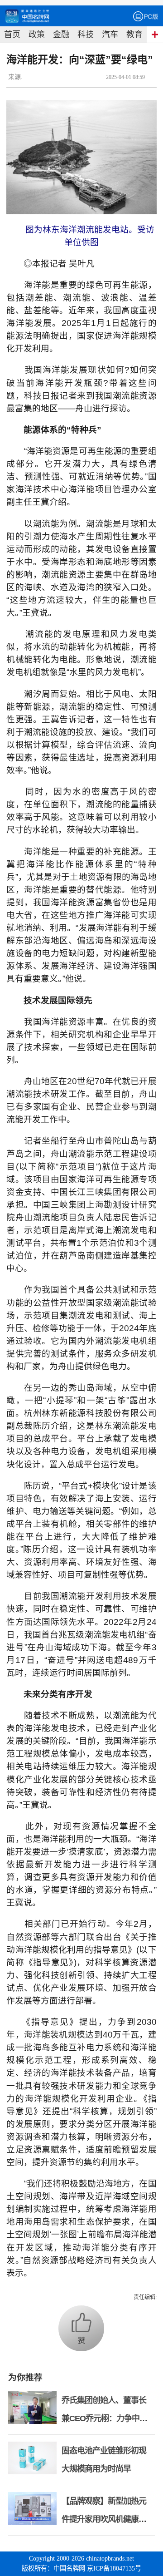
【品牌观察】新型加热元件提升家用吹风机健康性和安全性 (104, 2519)
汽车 (110, 35)
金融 (61, 35)
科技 (86, 35)
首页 (12, 35)
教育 (134, 35)
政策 (37, 35)
